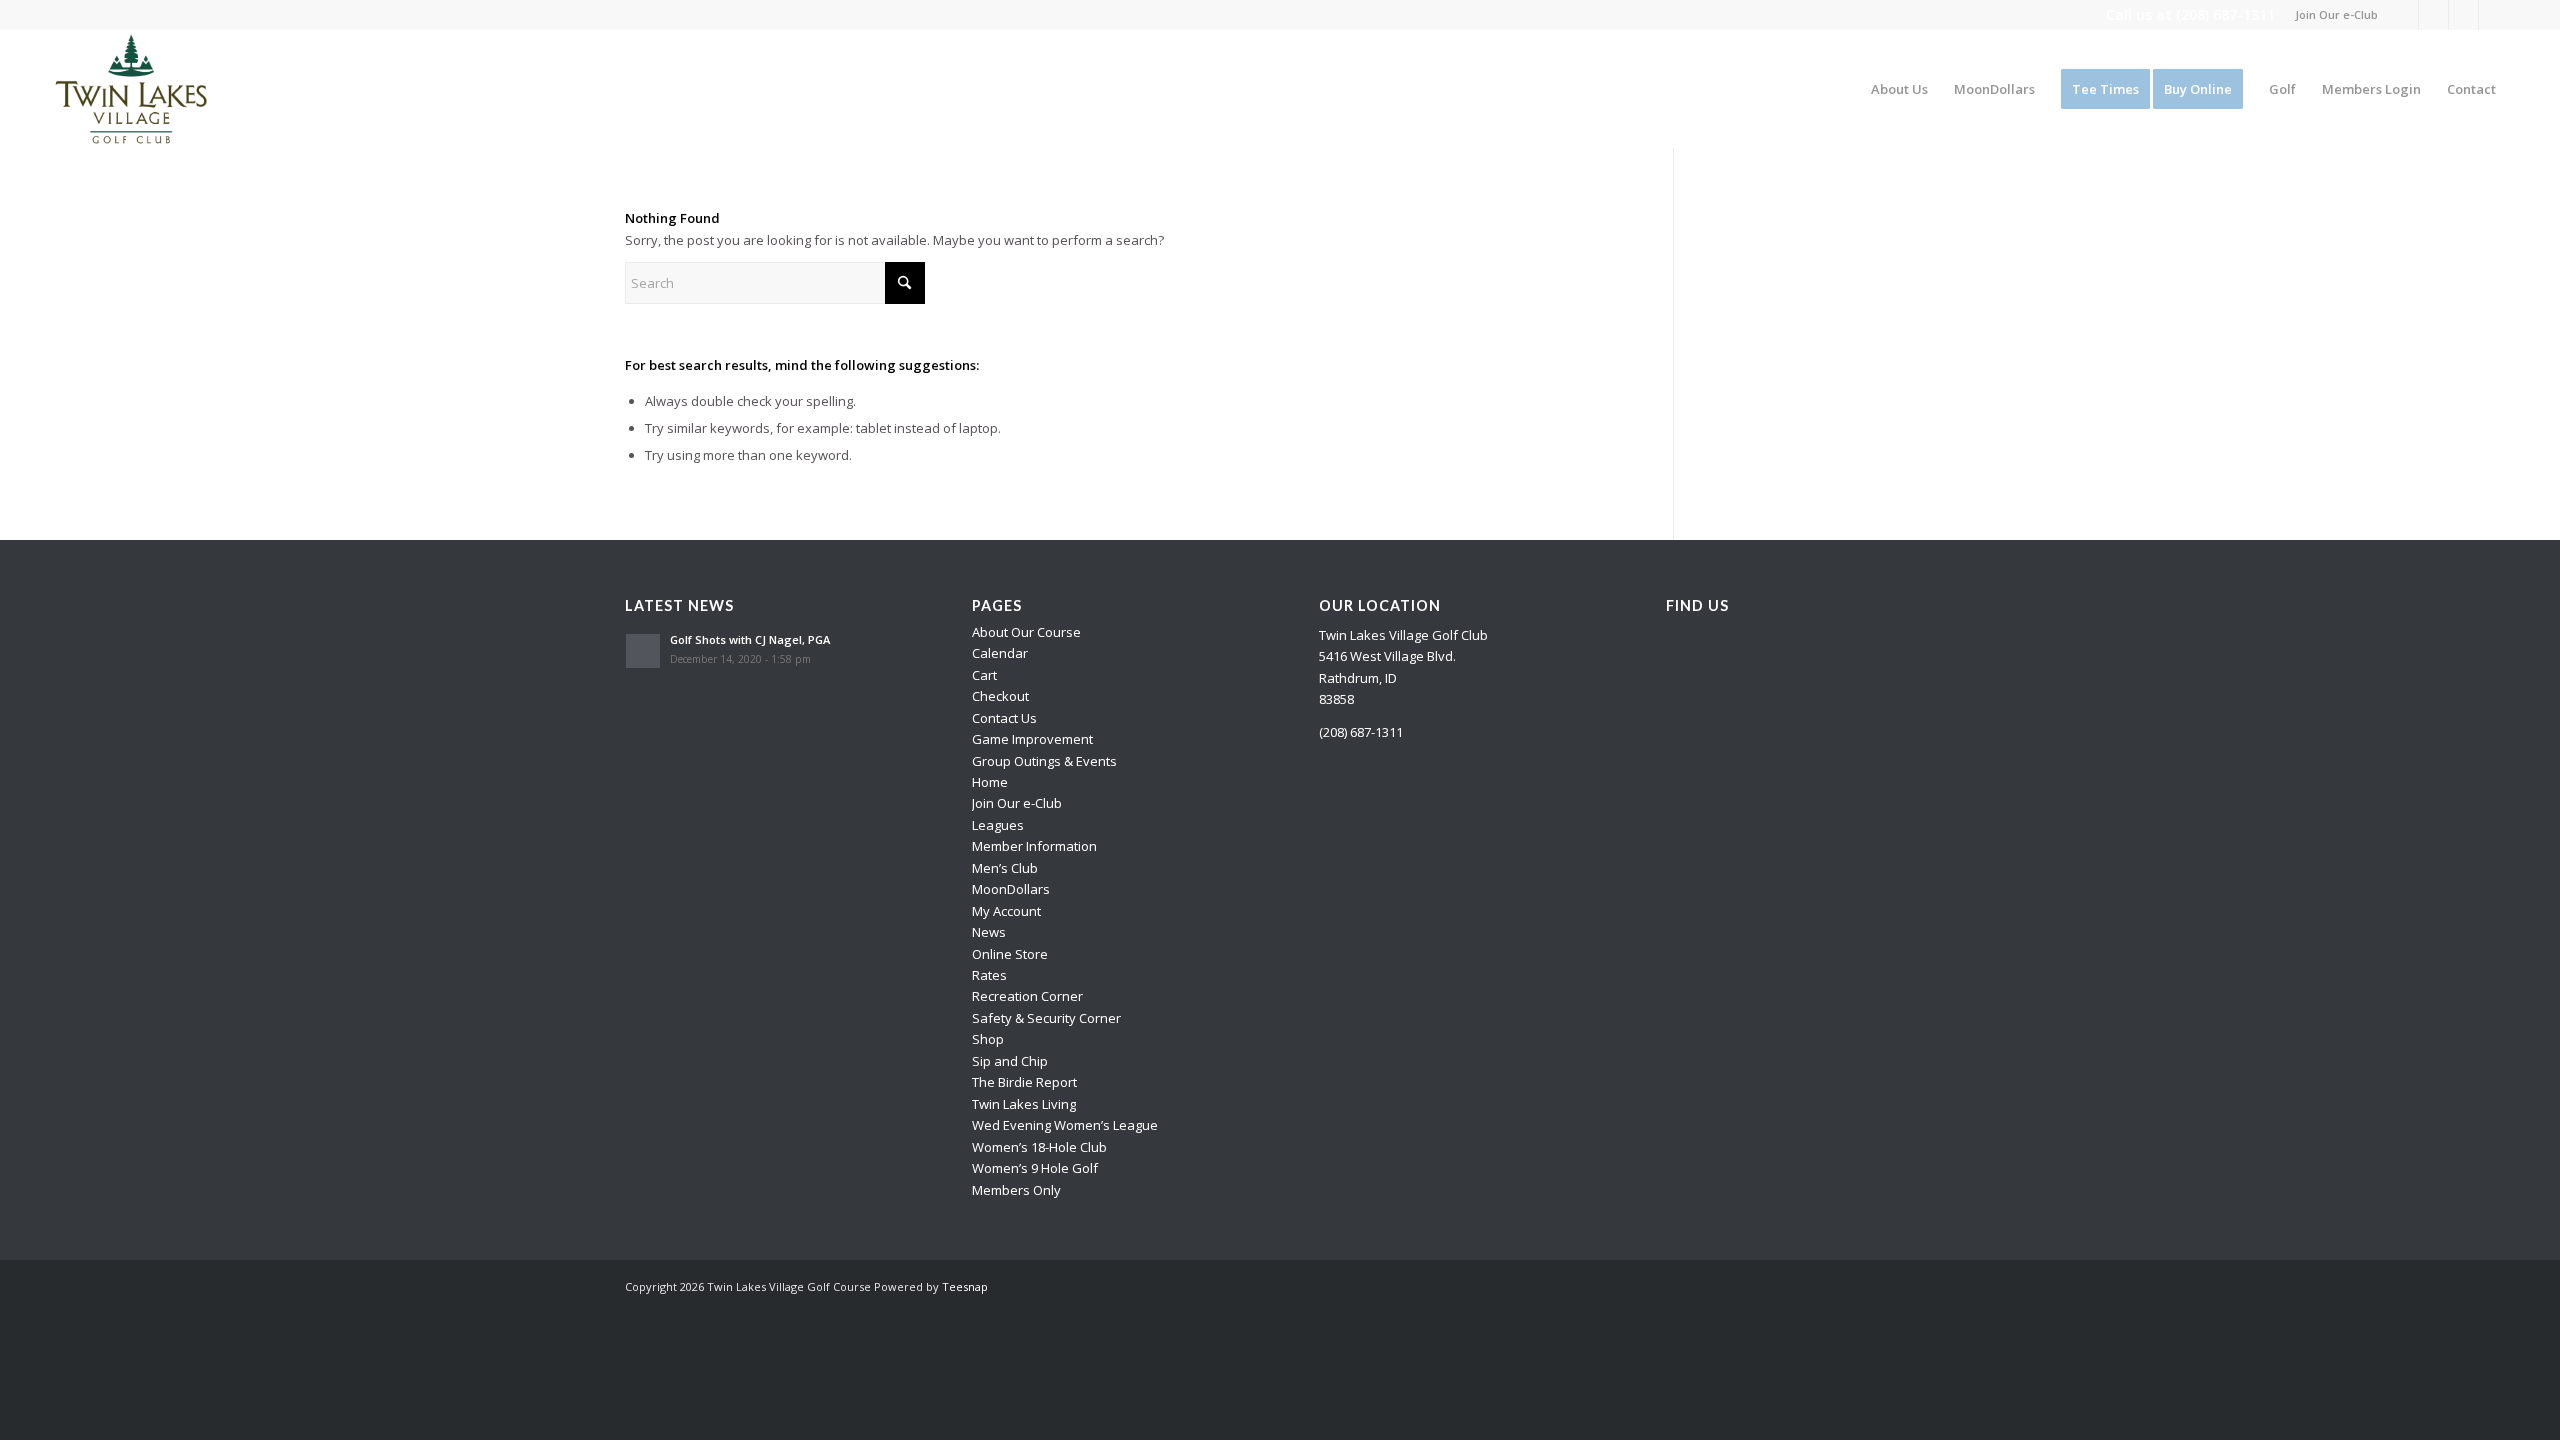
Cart (984, 675)
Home (990, 782)
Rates (989, 975)
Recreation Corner (1027, 996)
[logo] (132, 89)
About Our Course (1026, 632)
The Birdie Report (1024, 1082)
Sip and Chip (1010, 1061)
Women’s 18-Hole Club (1039, 1147)
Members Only (1016, 1190)
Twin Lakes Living (1024, 1104)
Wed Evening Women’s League (1065, 1125)
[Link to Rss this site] (2463, 15)
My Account (1006, 911)
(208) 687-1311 (2225, 14)
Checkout (1000, 696)
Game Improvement (1032, 739)
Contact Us (1004, 718)
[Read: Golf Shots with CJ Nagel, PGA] (643, 651)
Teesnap (965, 1286)
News (989, 932)
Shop (988, 1039)
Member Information (1034, 846)
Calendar (1000, 653)
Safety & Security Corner (1046, 1018)
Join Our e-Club (2336, 14)
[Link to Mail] (2494, 15)
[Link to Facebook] (2403, 15)
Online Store (1010, 954)
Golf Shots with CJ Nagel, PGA (750, 639)
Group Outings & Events (1044, 761)
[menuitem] (2331, 15)
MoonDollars (1011, 889)
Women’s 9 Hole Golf (1035, 1168)
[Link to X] (2433, 15)
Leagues (998, 825)
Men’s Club (1005, 868)
